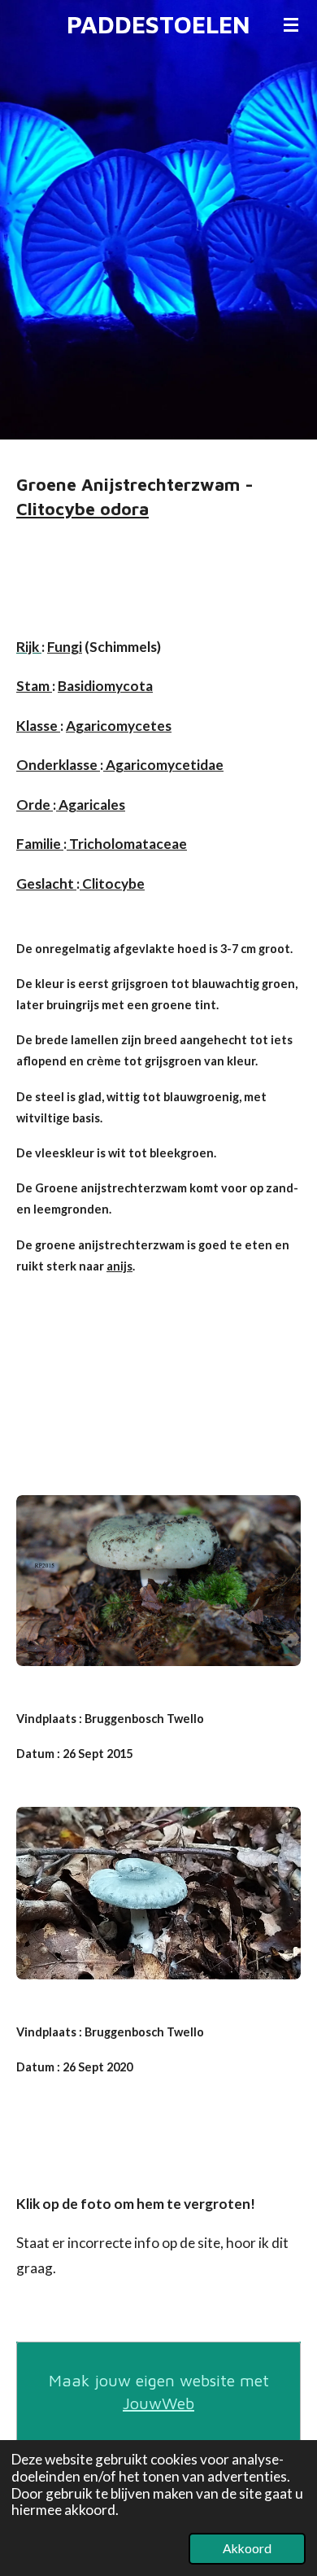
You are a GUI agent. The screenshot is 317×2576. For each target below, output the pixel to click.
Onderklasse (58, 765)
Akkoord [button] (247, 2548)
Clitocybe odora (83, 508)
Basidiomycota (105, 686)
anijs (119, 1266)
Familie (40, 844)
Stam (34, 686)
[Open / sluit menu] (291, 24)
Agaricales (91, 805)
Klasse (38, 726)
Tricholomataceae (127, 844)
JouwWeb (158, 2403)
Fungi (65, 647)
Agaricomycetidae (163, 765)
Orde (35, 805)
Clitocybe (112, 883)
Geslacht (46, 883)
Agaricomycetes (119, 726)
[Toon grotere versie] (158, 1581)
